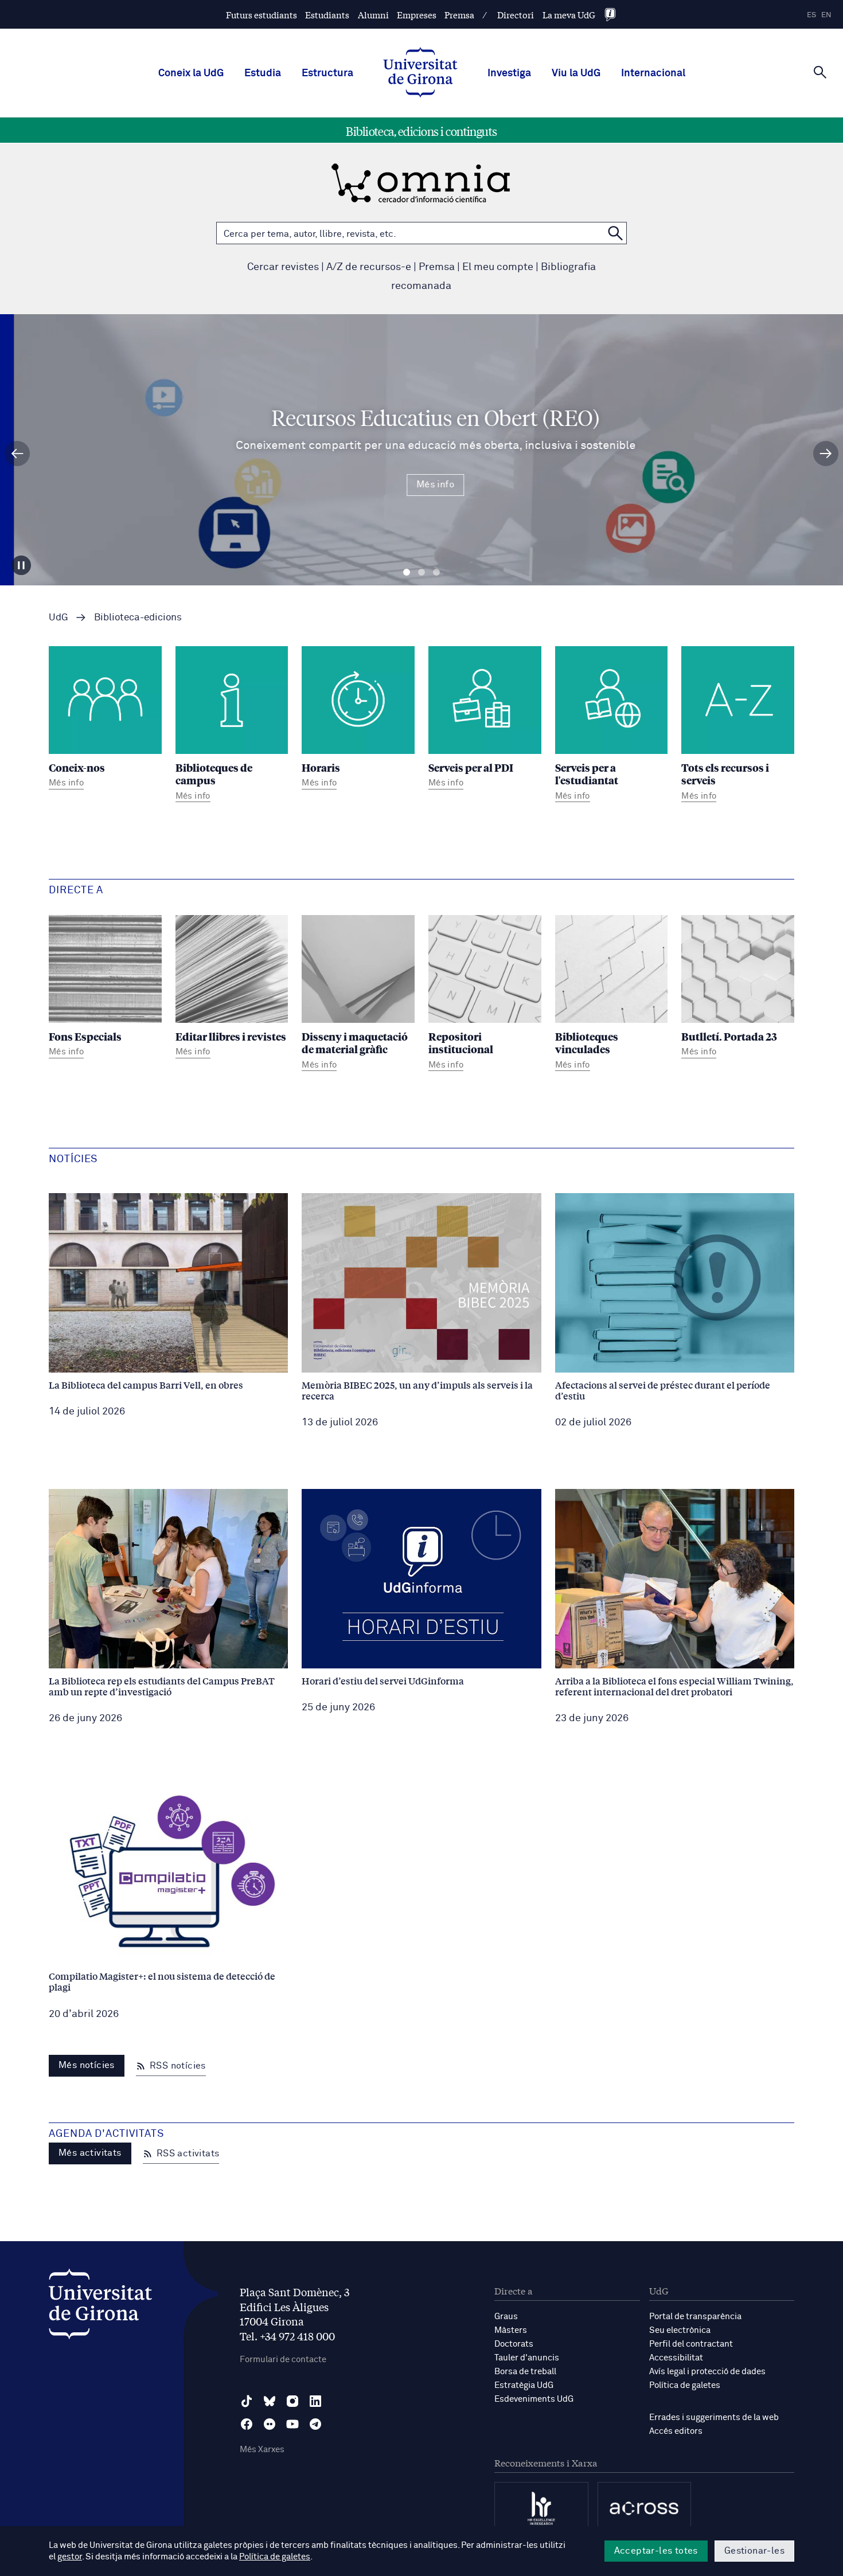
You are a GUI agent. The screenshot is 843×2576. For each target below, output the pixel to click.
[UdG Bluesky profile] (270, 2401)
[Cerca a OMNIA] (615, 233)
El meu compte (498, 267)
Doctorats (514, 2344)
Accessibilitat (676, 2358)
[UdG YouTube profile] (292, 2424)
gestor (70, 2557)
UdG (58, 618)
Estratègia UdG (524, 2385)
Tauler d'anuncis (527, 2358)
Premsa (459, 15)
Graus (506, 2317)
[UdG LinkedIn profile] (315, 2401)
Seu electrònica (680, 2330)
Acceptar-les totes (656, 2551)
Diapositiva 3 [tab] (436, 572)
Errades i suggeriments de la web (714, 2417)
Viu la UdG (576, 73)
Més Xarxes (262, 2450)
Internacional (653, 73)
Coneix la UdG (191, 73)
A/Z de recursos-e (369, 267)
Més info (421, 484)
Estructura (327, 73)
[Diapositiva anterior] (17, 454)
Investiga (509, 73)
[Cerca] (820, 72)
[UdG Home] (420, 73)
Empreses (417, 15)
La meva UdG (569, 15)
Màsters (511, 2330)
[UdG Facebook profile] (247, 2424)
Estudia (263, 73)
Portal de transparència (695, 2317)
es (811, 15)
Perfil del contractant (691, 2344)
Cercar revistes (283, 267)
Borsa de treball (525, 2372)
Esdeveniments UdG (534, 2399)
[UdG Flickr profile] (270, 2424)
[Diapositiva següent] (826, 454)
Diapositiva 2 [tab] (421, 572)
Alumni (373, 15)
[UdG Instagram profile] (292, 2401)
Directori (516, 15)
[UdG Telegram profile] (315, 2424)
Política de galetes (685, 2385)
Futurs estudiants (262, 15)
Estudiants (327, 15)
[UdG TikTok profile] (247, 2401)
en (826, 15)
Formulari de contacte (283, 2360)
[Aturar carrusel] (21, 565)
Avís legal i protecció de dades (707, 2372)
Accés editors (676, 2431)
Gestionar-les (754, 2551)
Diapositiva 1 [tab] (407, 572)
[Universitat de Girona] (100, 2307)
